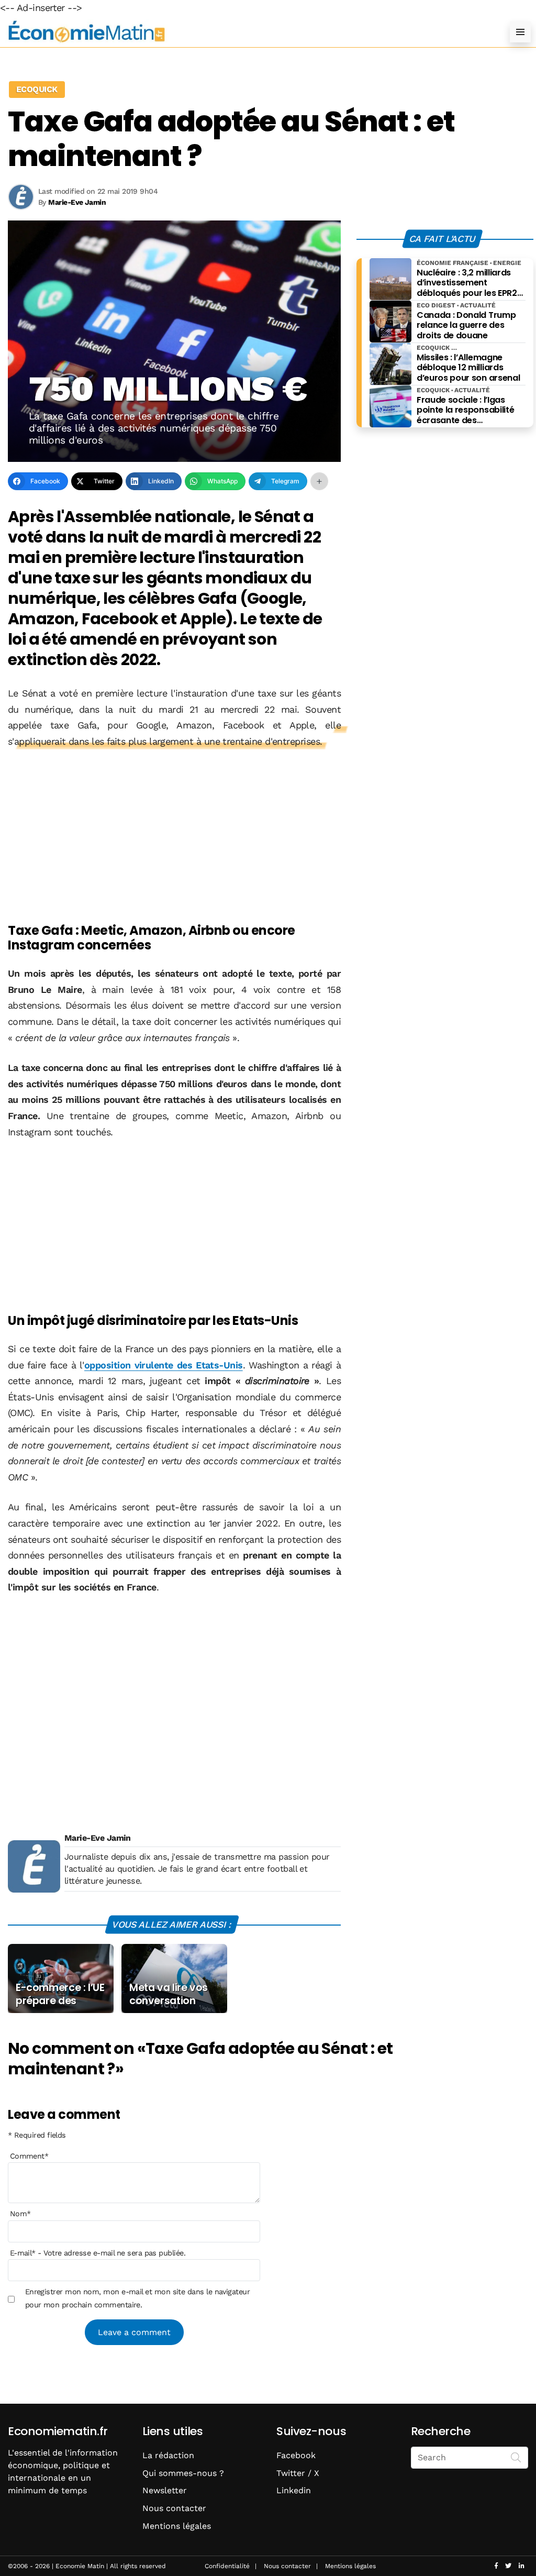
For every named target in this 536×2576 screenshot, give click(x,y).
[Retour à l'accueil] (247, 32)
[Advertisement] (174, 837)
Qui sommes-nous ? (183, 2473)
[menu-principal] (520, 32)
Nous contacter (174, 2508)
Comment (29, 2156)
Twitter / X (298, 2473)
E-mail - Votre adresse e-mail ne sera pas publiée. (98, 2253)
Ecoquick (37, 89)
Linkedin (294, 2490)
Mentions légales (177, 2526)
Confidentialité (227, 2566)
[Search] (516, 2457)
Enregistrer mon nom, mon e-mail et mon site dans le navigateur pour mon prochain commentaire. (138, 2298)
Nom (20, 2214)
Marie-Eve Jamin (98, 1838)
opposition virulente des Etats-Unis (164, 1365)
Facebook (296, 2455)
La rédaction (168, 2455)
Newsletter (165, 2490)
